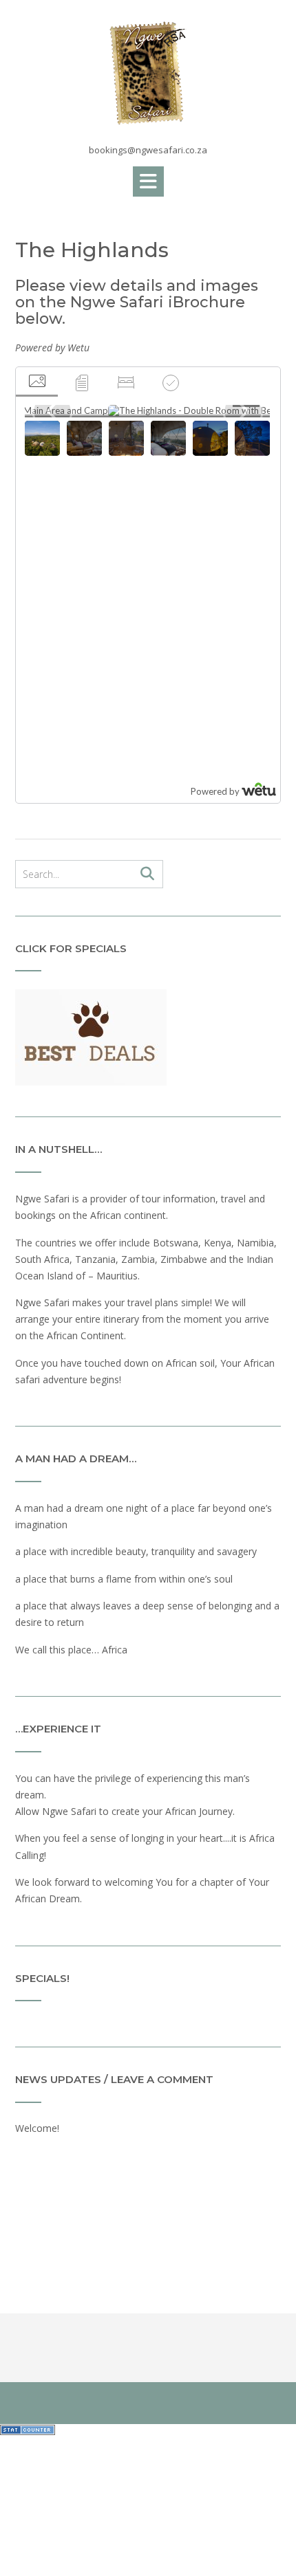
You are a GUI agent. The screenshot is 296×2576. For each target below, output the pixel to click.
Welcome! (37, 2128)
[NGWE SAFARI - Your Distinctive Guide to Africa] (148, 73)
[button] (148, 181)
